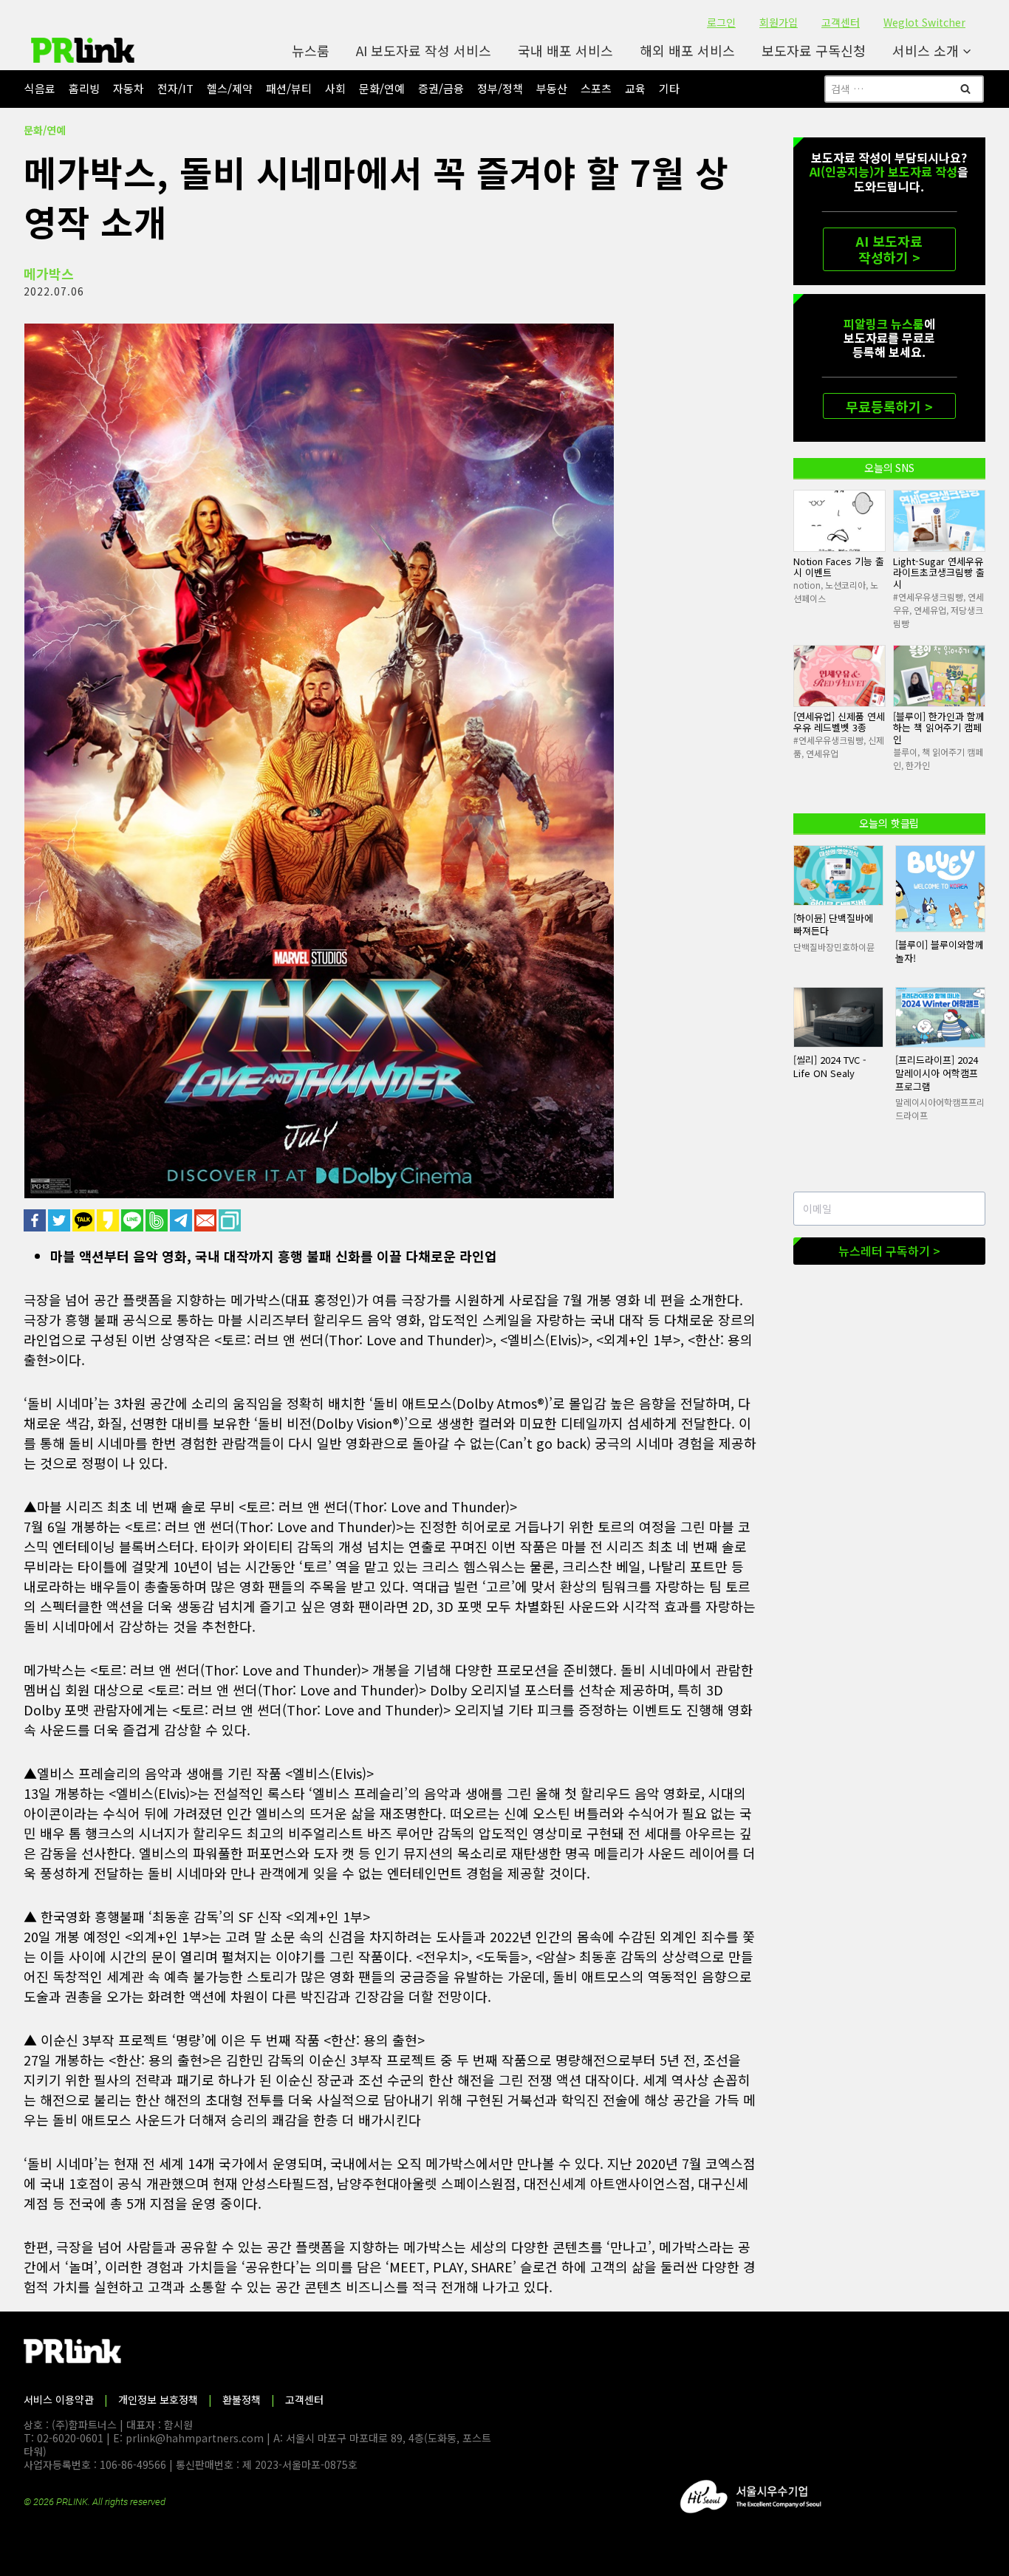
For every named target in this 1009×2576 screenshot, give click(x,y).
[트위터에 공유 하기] (60, 1220)
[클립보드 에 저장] (231, 1220)
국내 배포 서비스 (565, 50)
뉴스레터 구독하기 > (889, 1251)
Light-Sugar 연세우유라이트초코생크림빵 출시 (939, 573)
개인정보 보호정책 (158, 2399)
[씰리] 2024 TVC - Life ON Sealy (830, 1066)
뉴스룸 (311, 50)
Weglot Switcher (924, 22)
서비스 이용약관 (59, 2399)
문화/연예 (382, 88)
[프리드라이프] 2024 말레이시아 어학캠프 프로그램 (937, 1073)
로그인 (721, 22)
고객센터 (841, 22)
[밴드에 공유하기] (158, 1220)
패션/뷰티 (289, 88)
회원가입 (779, 22)
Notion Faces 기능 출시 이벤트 (839, 567)
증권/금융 (441, 88)
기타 (669, 88)
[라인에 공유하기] (133, 1220)
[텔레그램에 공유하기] (182, 1220)
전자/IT (175, 88)
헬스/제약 (230, 88)
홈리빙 (84, 88)
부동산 (552, 88)
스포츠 (596, 88)
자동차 (129, 88)
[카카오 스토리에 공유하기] (109, 1220)
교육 (635, 88)
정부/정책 (500, 88)
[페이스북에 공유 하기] (36, 1220)
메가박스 (49, 273)
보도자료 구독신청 (814, 50)
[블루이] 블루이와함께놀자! (940, 951)
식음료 (40, 88)
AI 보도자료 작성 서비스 (424, 50)
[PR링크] (83, 50)
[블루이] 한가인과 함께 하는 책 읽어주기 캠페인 (939, 728)
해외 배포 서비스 (687, 50)
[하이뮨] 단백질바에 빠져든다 (833, 925)
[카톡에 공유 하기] (85, 1220)
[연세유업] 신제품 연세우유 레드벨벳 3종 (839, 722)
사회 (335, 88)
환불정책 (242, 2399)
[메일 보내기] (206, 1220)
